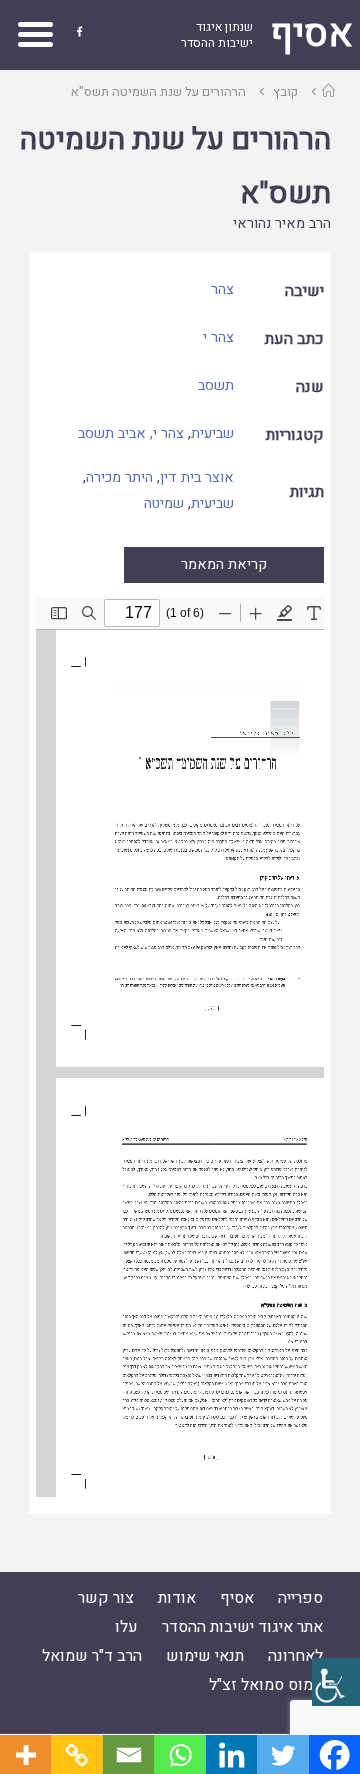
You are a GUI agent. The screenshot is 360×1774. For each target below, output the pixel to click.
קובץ (285, 91)
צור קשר (106, 1598)
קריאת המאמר (224, 564)
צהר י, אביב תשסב (131, 433)
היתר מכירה (119, 477)
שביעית (212, 433)
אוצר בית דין (197, 477)
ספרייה (300, 1598)
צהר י (218, 337)
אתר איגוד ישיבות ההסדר (242, 1627)
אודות (177, 1598)
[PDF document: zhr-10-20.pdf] (180, 1047)
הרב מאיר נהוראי (282, 223)
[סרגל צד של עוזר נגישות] (336, 1682)
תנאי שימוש (205, 1656)
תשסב (216, 385)
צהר (222, 289)
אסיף (237, 1598)
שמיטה (164, 503)
